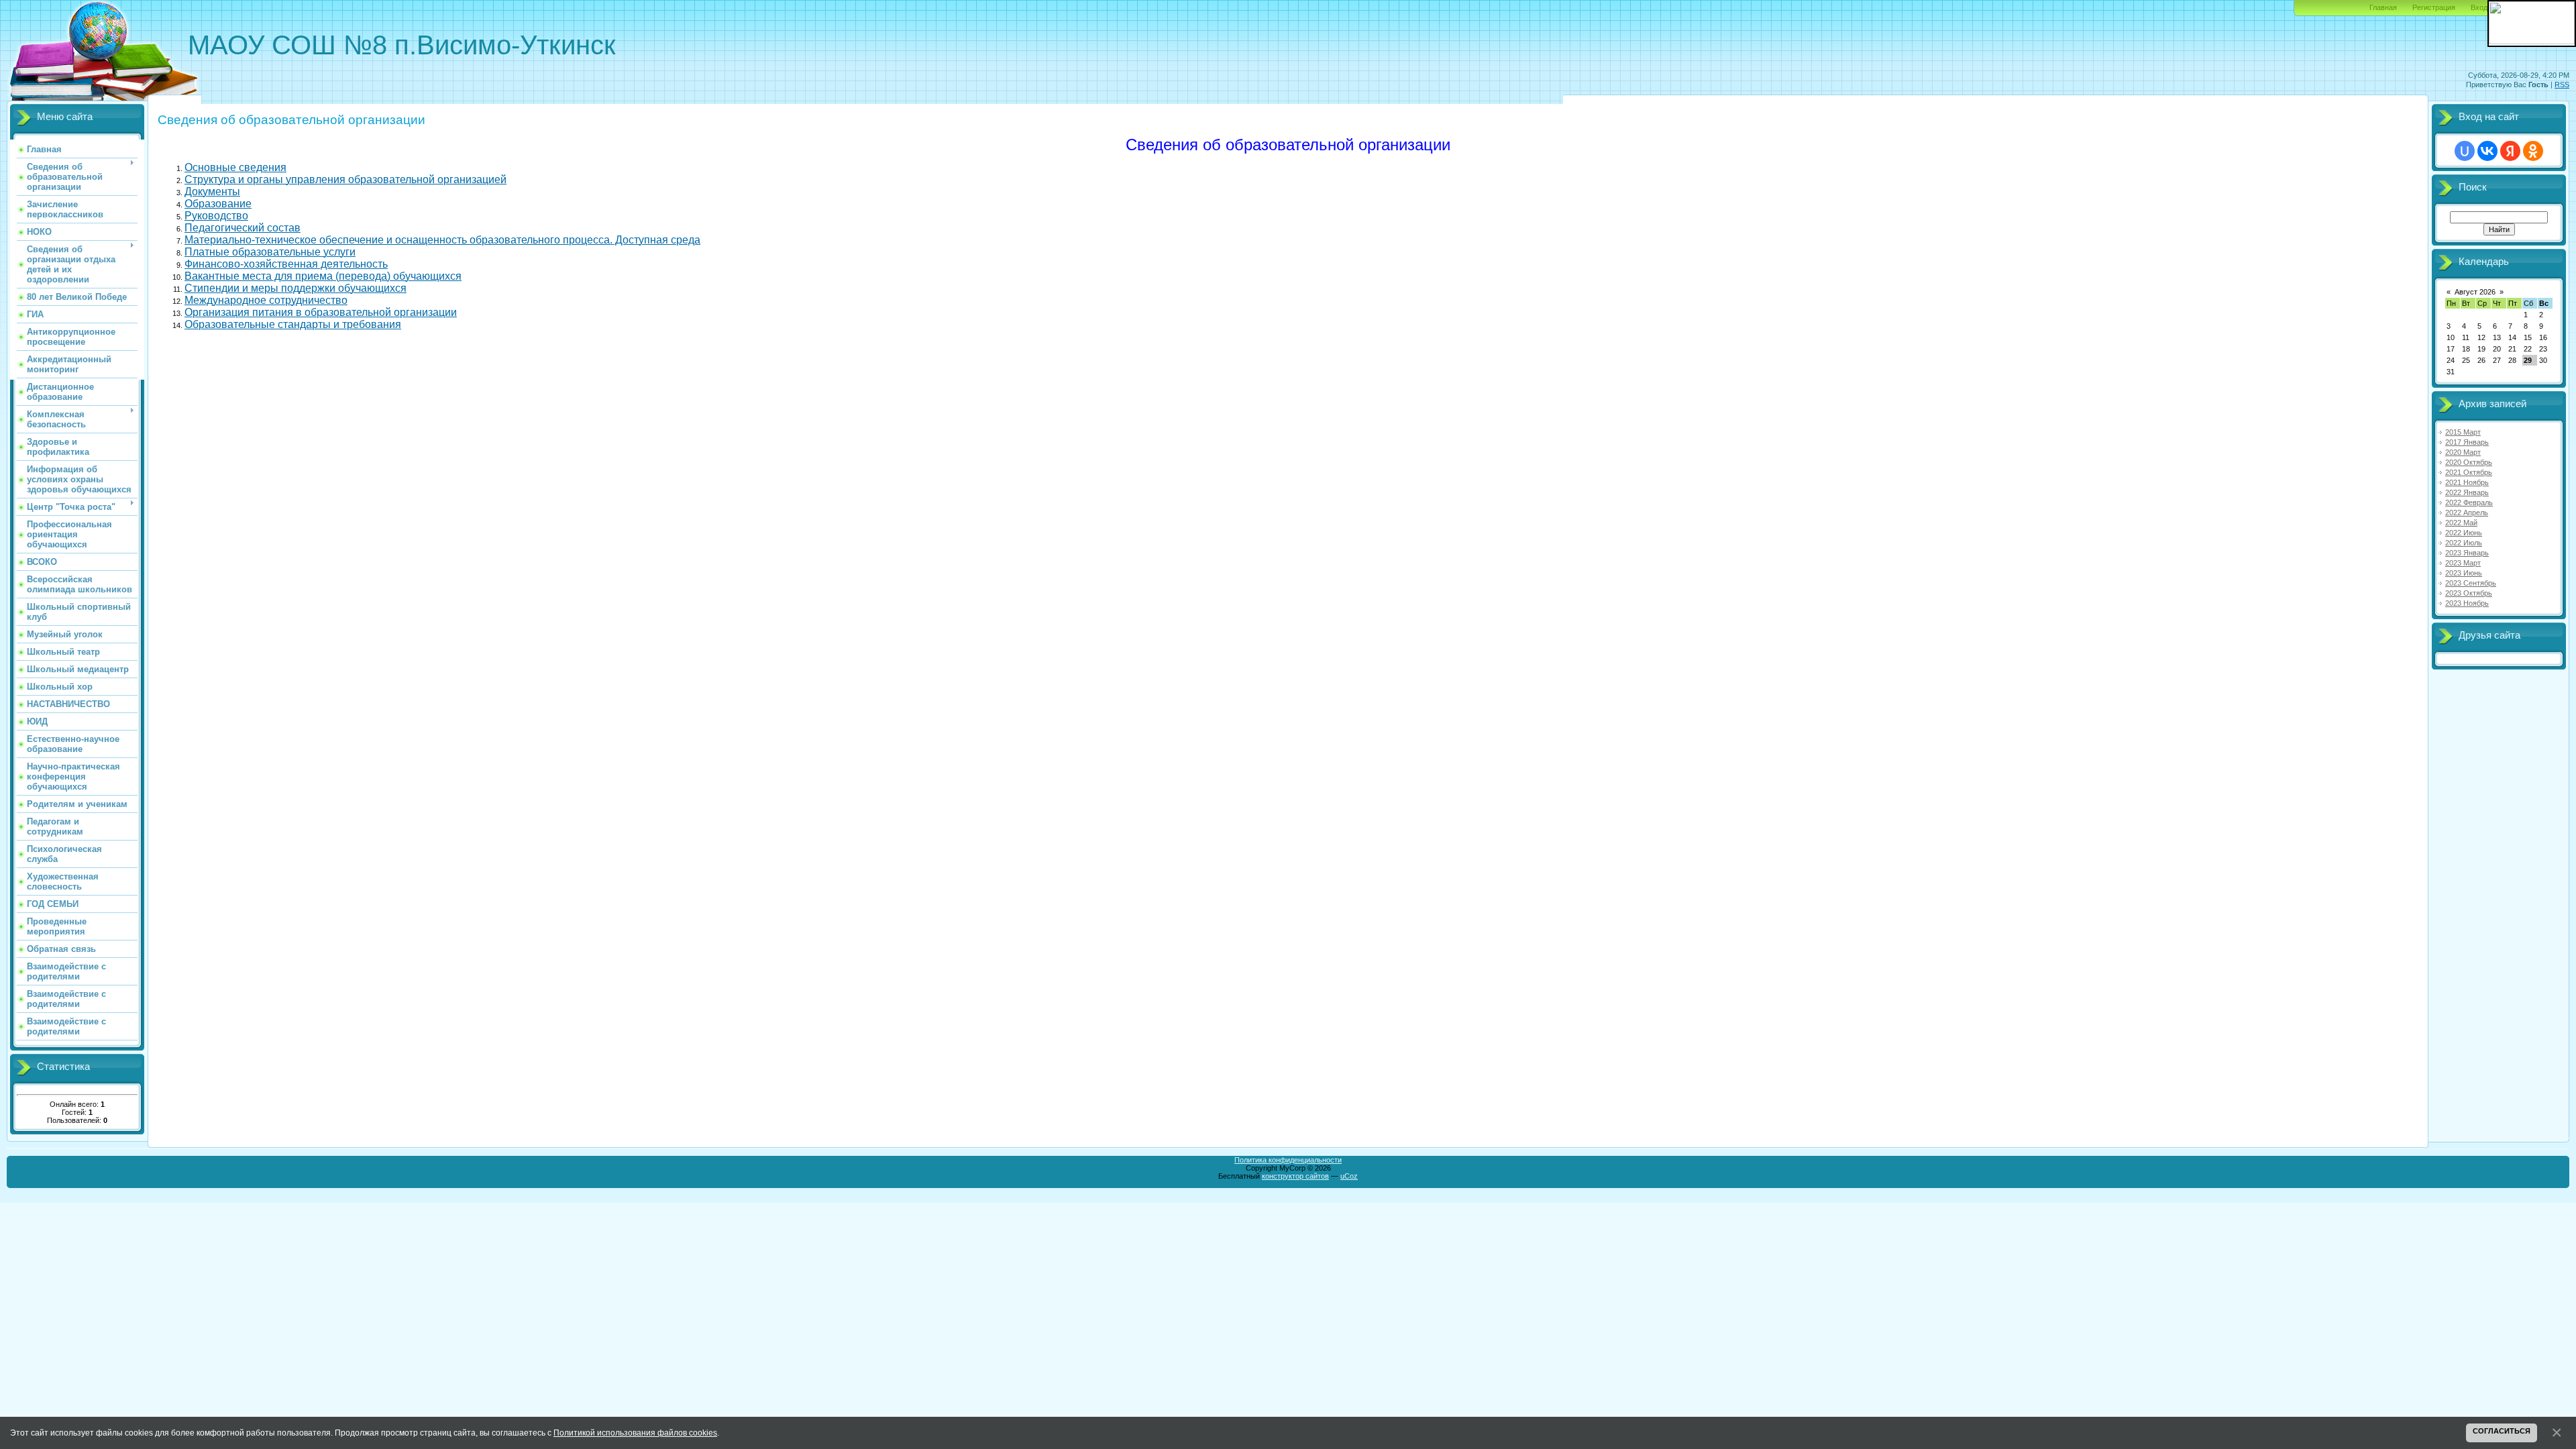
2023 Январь (2467, 553)
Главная (2383, 7)
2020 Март (2463, 452)
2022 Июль (2464, 543)
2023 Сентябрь (2471, 583)
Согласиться (2502, 1431)
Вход (2479, 7)
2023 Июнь (2464, 573)
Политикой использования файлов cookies (635, 1433)
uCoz (1349, 1176)
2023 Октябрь (2469, 593)
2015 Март (2463, 432)
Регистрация (2434, 7)
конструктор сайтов (1295, 1176)
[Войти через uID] (2465, 151)
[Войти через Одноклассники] (2533, 151)
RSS (2562, 85)
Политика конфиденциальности (1288, 1160)
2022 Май (2461, 523)
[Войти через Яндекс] (2510, 151)
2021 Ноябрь (2467, 482)
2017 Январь (2467, 442)
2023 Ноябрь (2467, 603)
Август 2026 (2475, 292)
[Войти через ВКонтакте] (2487, 151)
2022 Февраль (2469, 502)
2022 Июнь (2464, 533)
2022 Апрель (2467, 513)
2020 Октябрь (2469, 462)
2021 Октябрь (2469, 472)
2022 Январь (2467, 492)
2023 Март (2463, 563)
